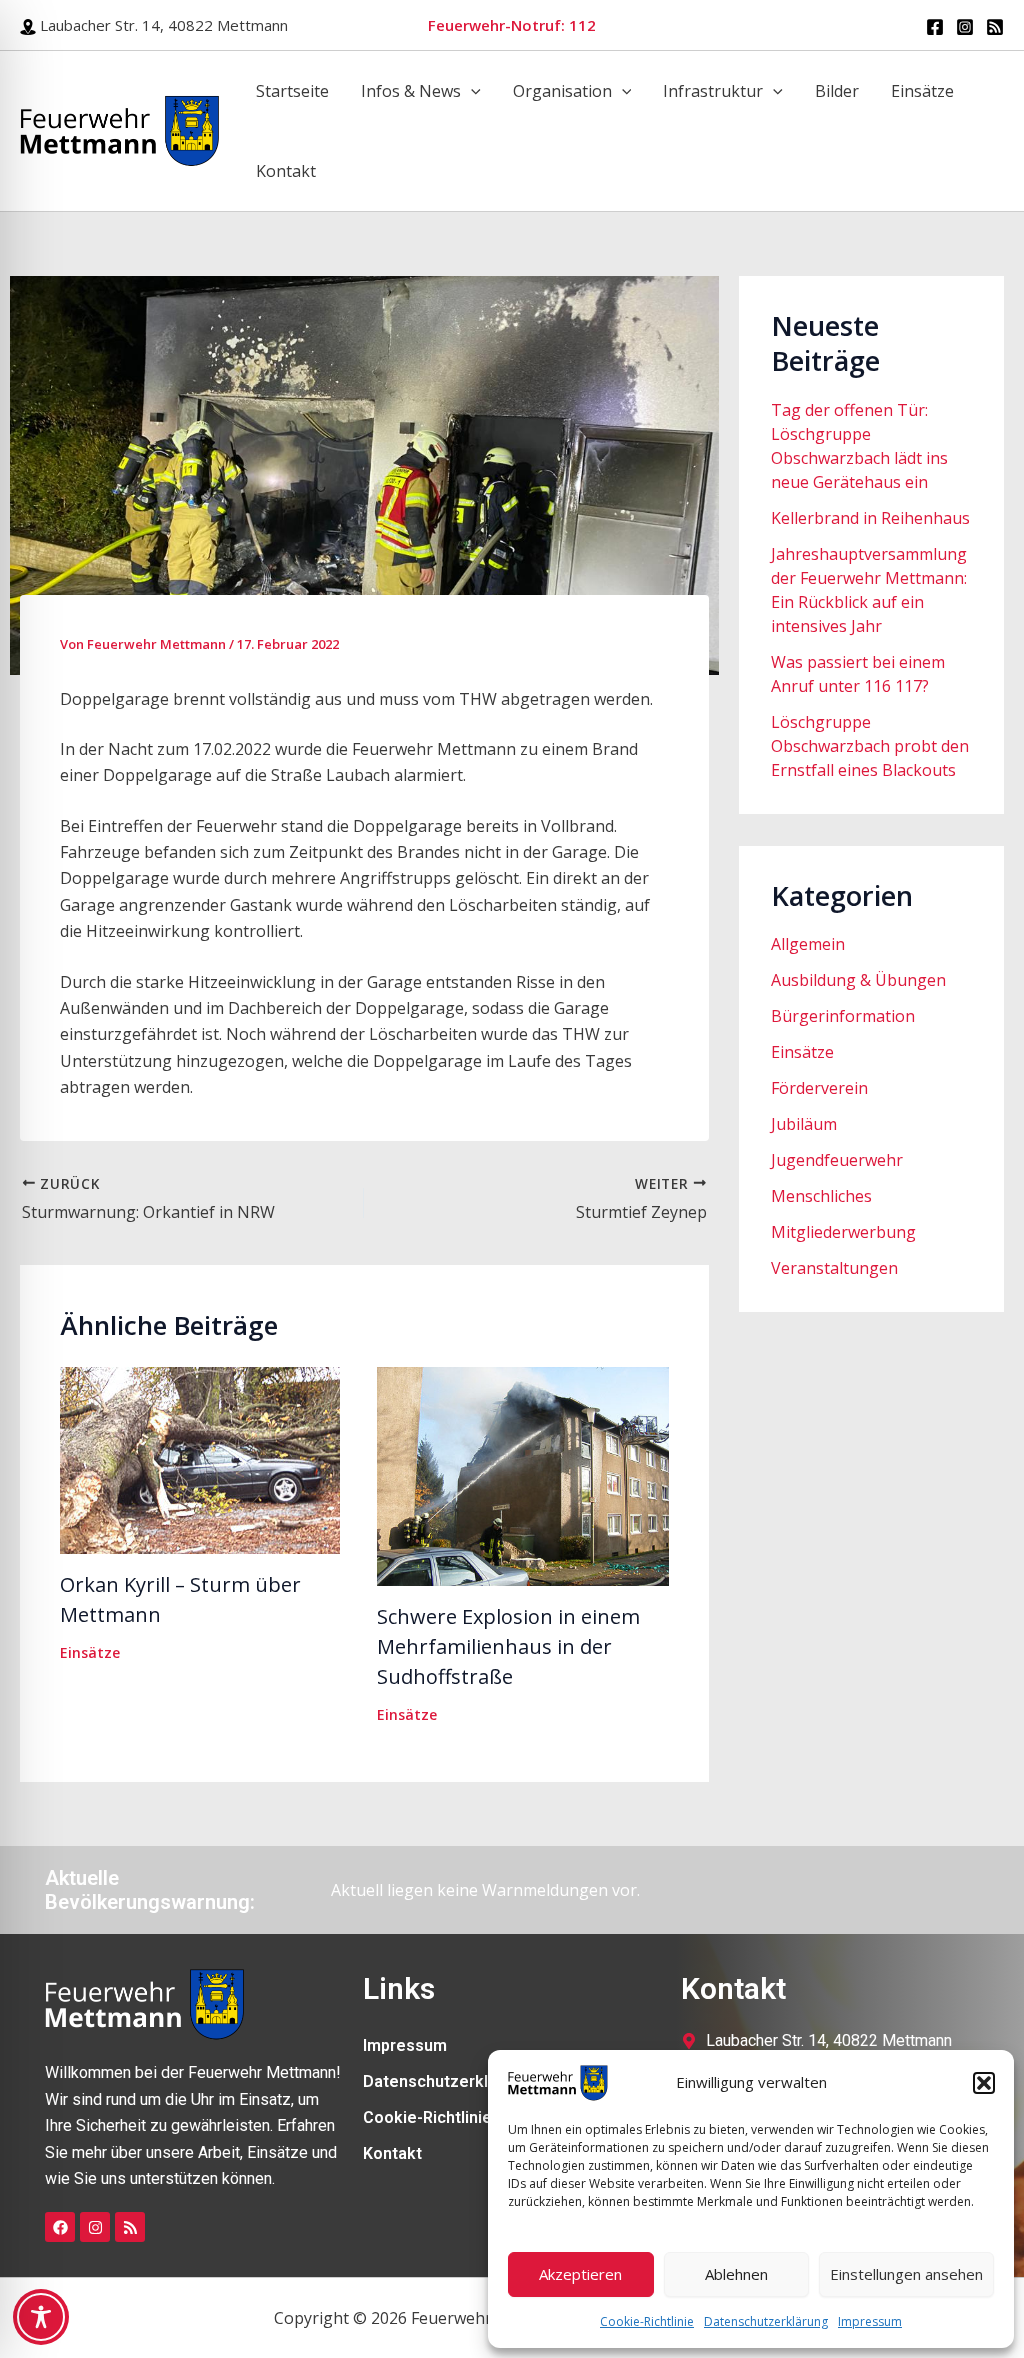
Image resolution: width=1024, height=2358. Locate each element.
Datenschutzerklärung (766, 2321)
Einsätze (922, 91)
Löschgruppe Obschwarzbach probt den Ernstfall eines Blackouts (870, 746)
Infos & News (411, 91)
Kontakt (286, 171)
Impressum (870, 2321)
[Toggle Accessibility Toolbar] (41, 2317)
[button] (984, 2083)
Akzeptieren (580, 2274)
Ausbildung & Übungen (858, 980)
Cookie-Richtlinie (647, 2321)
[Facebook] (935, 27)
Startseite (292, 91)
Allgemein (808, 944)
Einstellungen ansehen (906, 2274)
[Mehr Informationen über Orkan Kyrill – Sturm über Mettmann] (200, 1458)
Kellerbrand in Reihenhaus (870, 518)
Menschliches (821, 1196)
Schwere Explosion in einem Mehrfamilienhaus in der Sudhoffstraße (508, 1646)
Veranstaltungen (834, 1268)
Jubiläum (804, 1124)
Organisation (562, 91)
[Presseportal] (995, 27)
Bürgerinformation (843, 1016)
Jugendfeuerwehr (837, 1160)
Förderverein (819, 1088)
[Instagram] (965, 27)
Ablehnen (736, 2274)
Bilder (837, 91)
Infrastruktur (713, 91)
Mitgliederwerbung (843, 1232)
